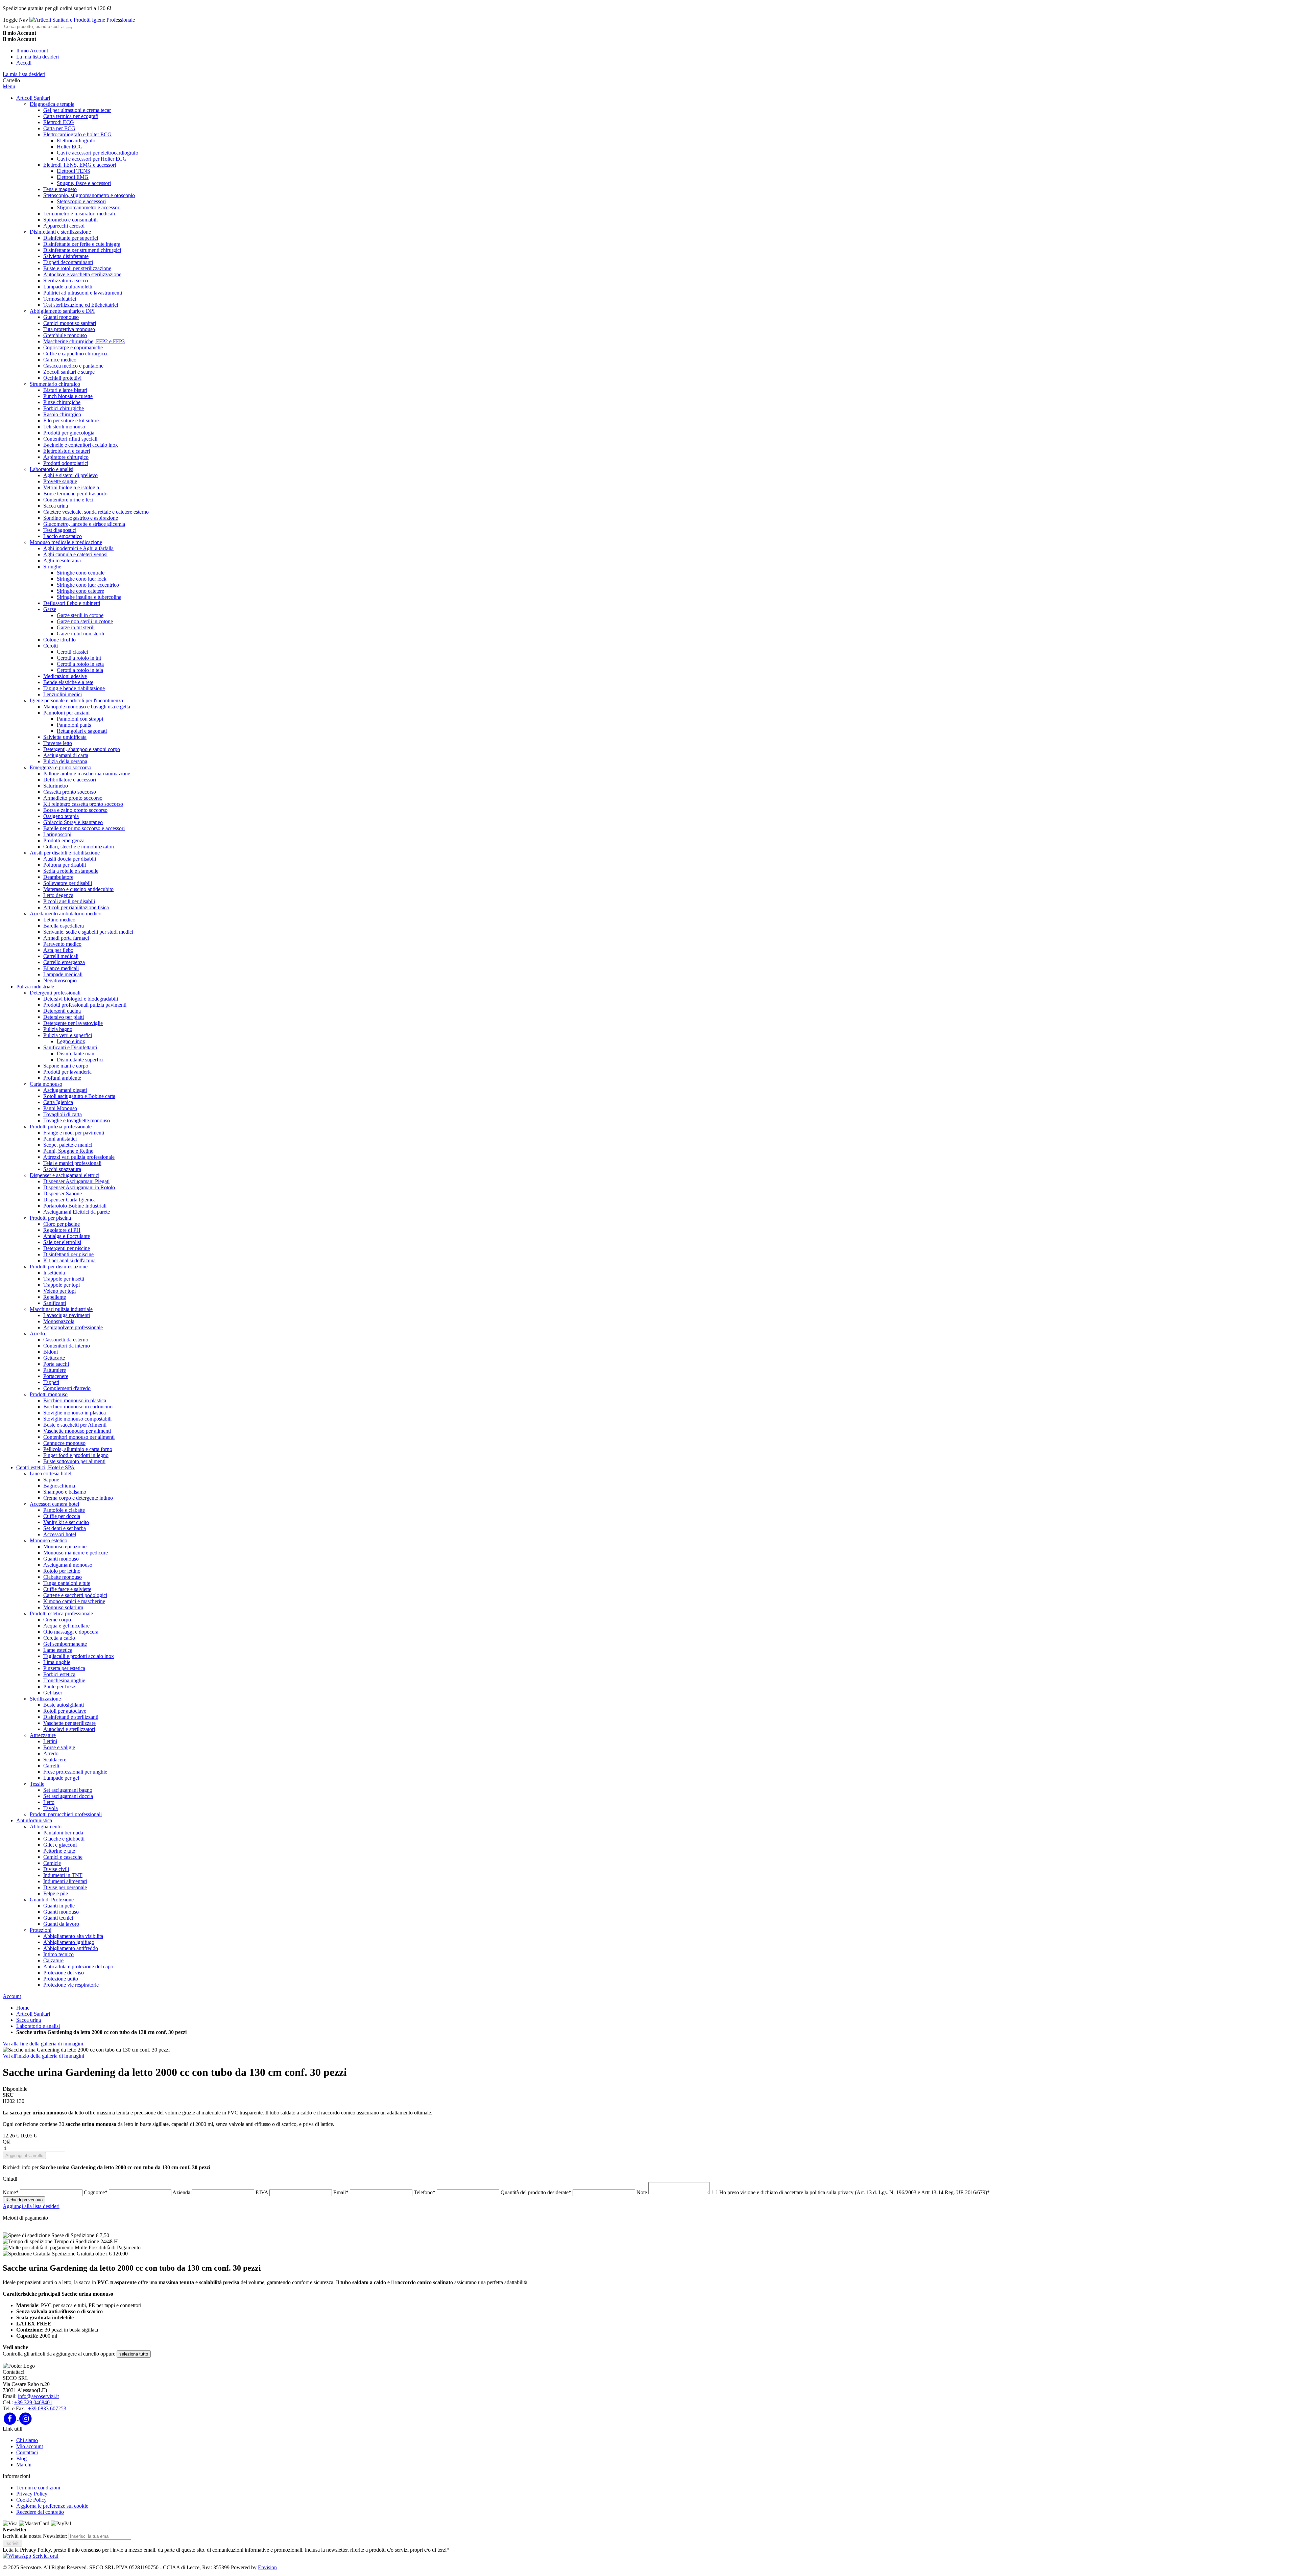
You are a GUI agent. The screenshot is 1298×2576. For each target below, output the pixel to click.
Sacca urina (29, 2020)
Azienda (182, 2192)
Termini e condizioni (38, 2488)
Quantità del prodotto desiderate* (537, 2192)
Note (642, 2192)
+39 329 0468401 (33, 2402)
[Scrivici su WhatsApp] (17, 2556)
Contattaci (27, 2452)
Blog (21, 2458)
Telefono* (425, 2192)
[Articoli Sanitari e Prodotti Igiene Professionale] (82, 20)
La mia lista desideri (38, 57)
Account (12, 1996)
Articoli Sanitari (33, 2014)
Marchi (24, 2465)
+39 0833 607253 (47, 2408)
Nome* (11, 2192)
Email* (342, 2192)
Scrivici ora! (45, 2556)
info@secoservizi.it (38, 2396)
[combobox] (34, 27)
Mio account (30, 2446)
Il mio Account (32, 51)
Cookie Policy (31, 2500)
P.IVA (262, 2192)
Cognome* (96, 2192)
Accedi (24, 63)
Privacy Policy (32, 2494)
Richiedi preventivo (24, 2200)
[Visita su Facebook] (11, 2418)
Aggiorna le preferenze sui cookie (52, 2506)
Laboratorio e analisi (38, 2026)
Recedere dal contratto (40, 2512)
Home (23, 2008)
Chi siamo (27, 2440)
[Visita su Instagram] (26, 2418)
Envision (267, 2567)
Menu (9, 86)
